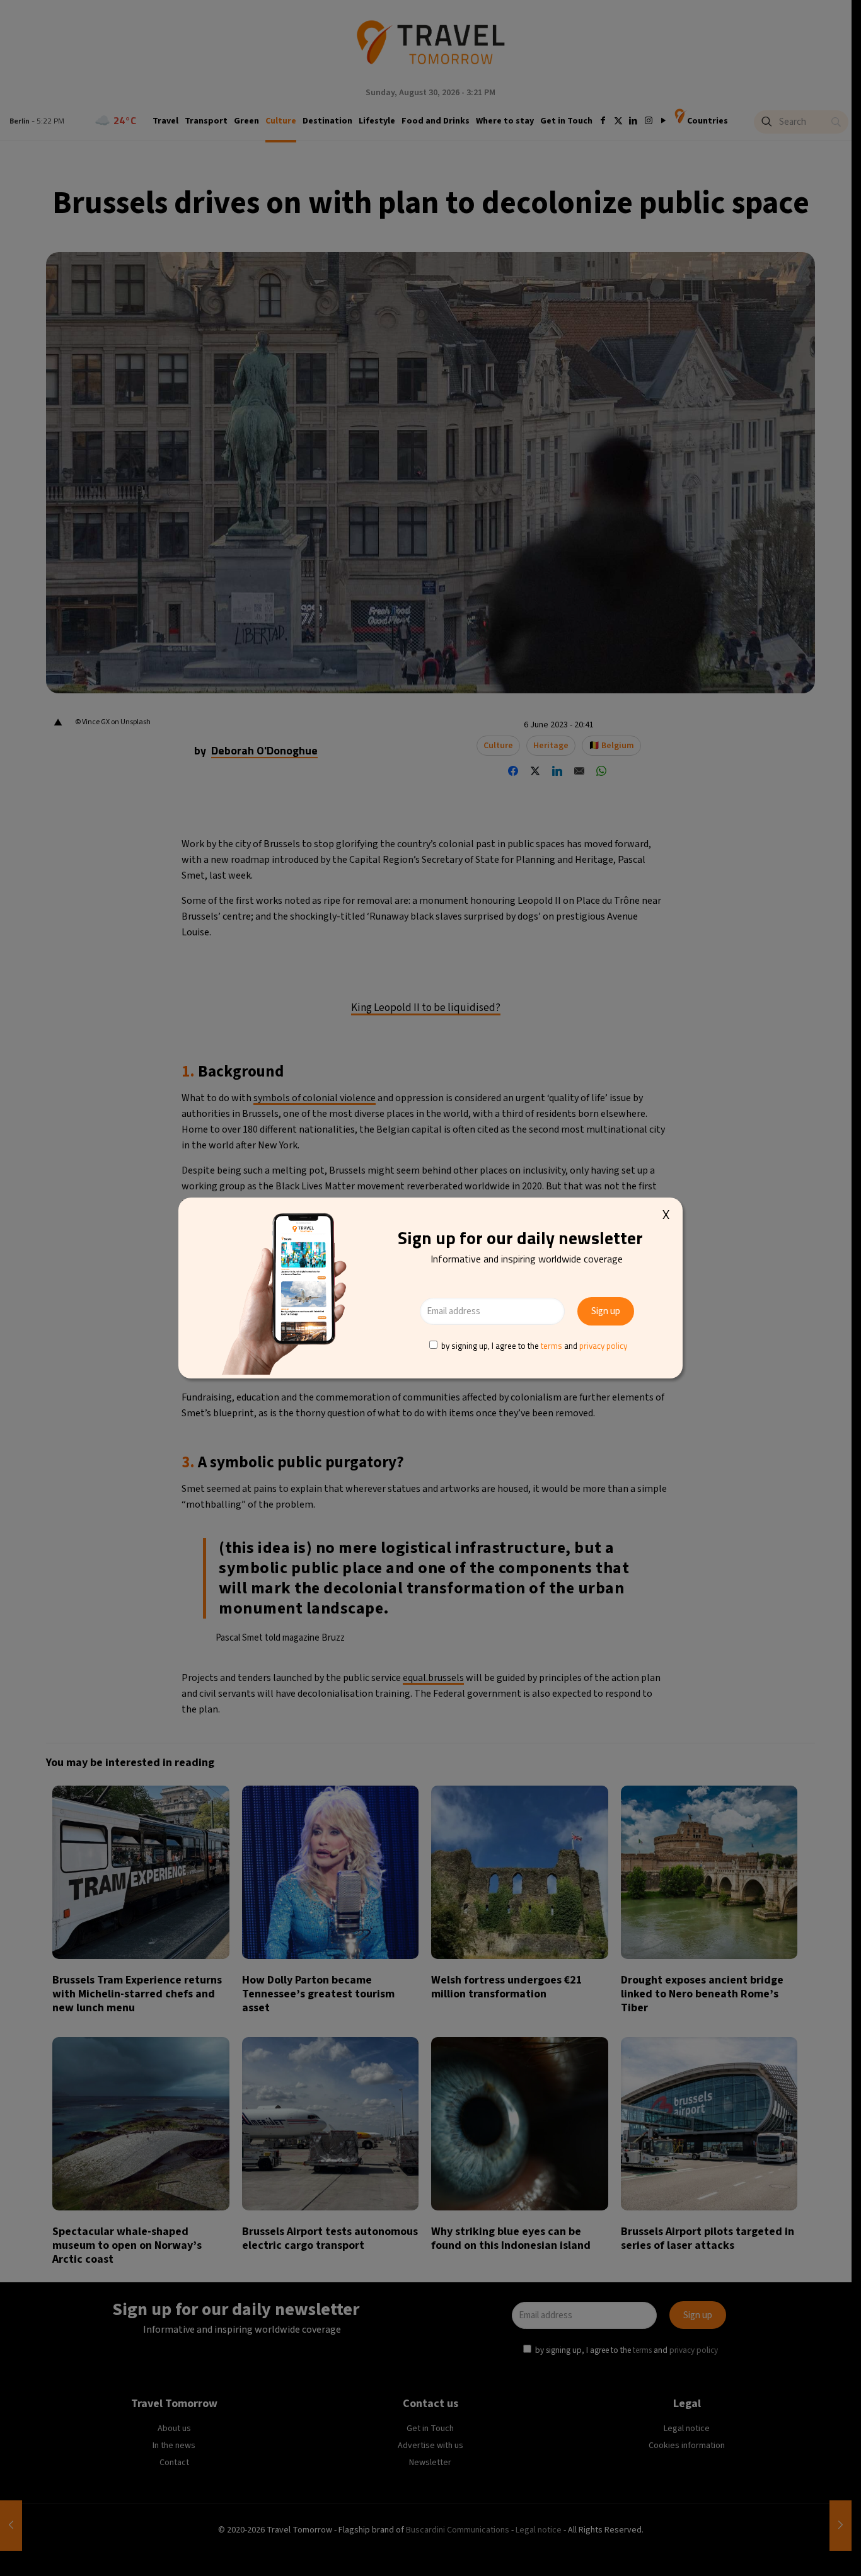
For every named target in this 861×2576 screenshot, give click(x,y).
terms (552, 1346)
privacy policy (603, 1346)
